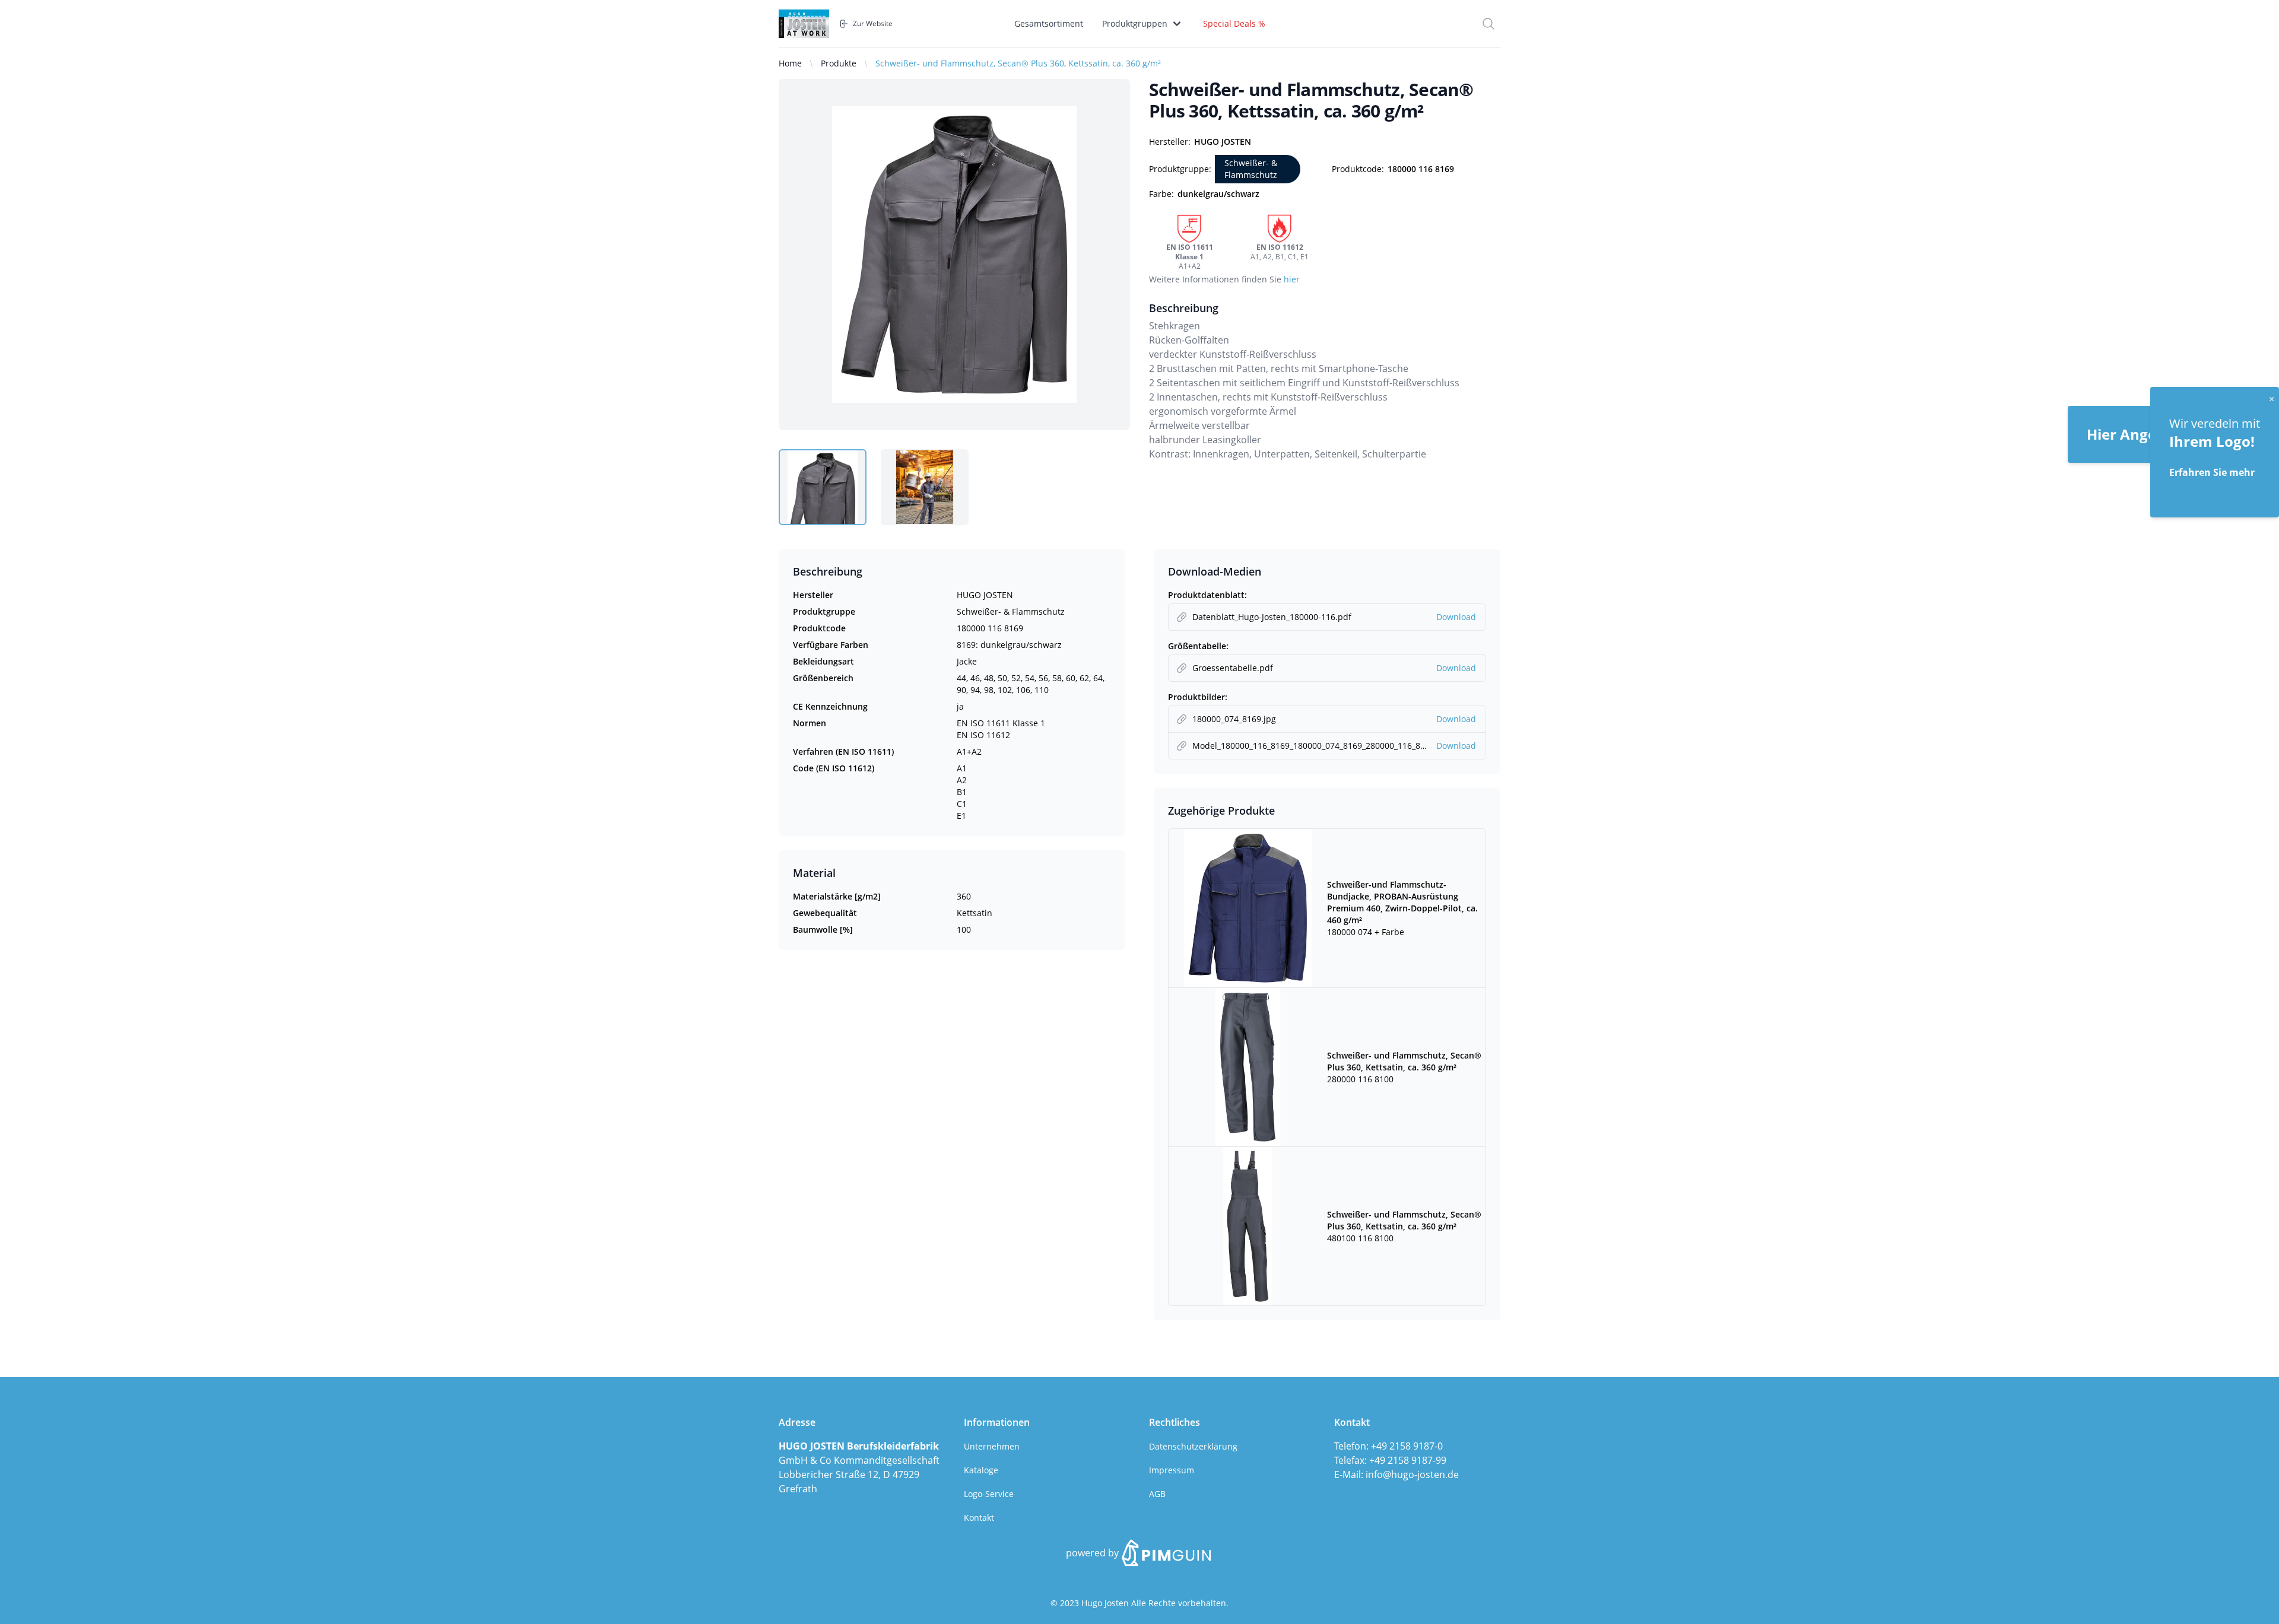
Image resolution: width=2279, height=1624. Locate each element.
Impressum (1172, 1470)
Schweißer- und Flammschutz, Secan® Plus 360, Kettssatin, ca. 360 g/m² (1018, 63)
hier (1292, 279)
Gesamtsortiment (1049, 23)
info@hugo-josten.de (1412, 1474)
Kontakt (979, 1517)
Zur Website (873, 24)
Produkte (839, 63)
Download (1456, 617)
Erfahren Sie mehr (2212, 472)
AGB (1157, 1494)
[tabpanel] (954, 255)
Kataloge (981, 1470)
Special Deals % (1234, 23)
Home (790, 63)
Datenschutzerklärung (1193, 1446)
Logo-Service (989, 1494)
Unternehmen (992, 1446)
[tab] (823, 487)
